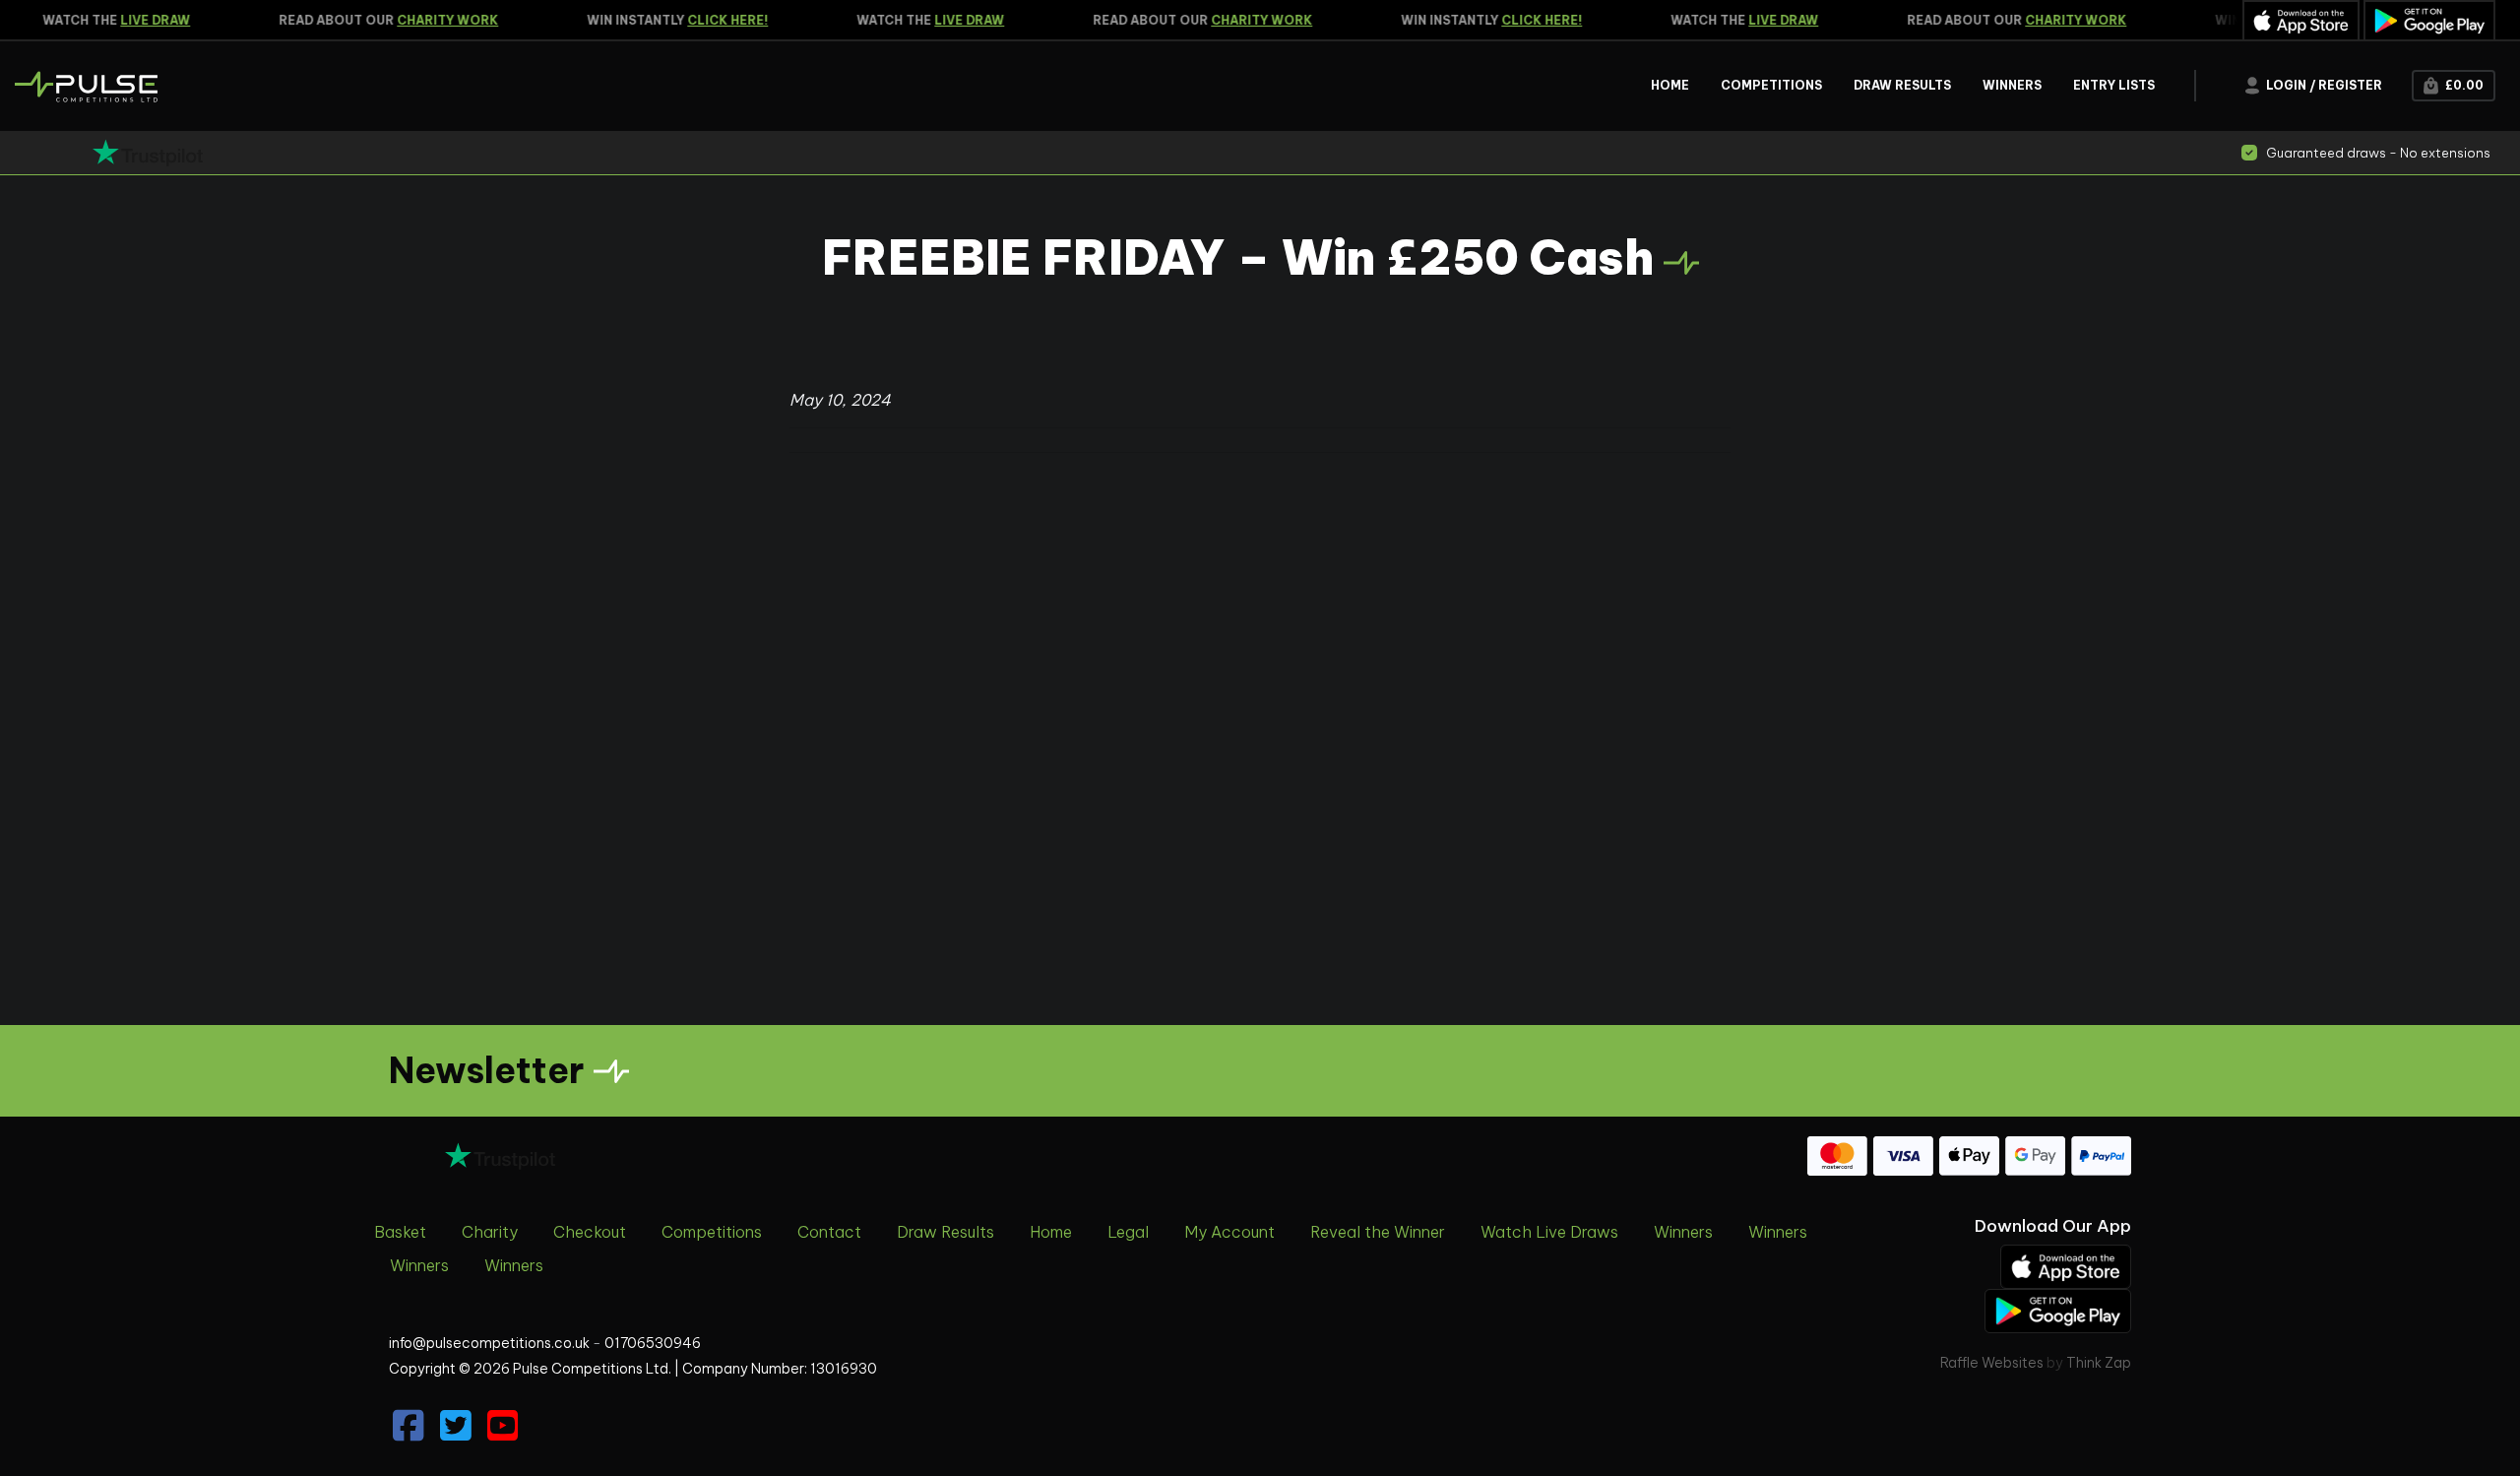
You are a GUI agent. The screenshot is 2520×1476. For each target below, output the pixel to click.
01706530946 (653, 1343)
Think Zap (2099, 1363)
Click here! (713, 20)
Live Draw (140, 20)
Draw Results (945, 1232)
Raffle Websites (1992, 1363)
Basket (400, 1232)
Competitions (712, 1232)
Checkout (590, 1232)
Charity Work (433, 20)
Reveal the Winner (1378, 1232)
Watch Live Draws (1549, 1232)
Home (1051, 1232)
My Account (1229, 1232)
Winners (1683, 1232)
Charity (490, 1232)
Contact (829, 1232)
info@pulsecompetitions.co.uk (489, 1343)
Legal (1128, 1232)
